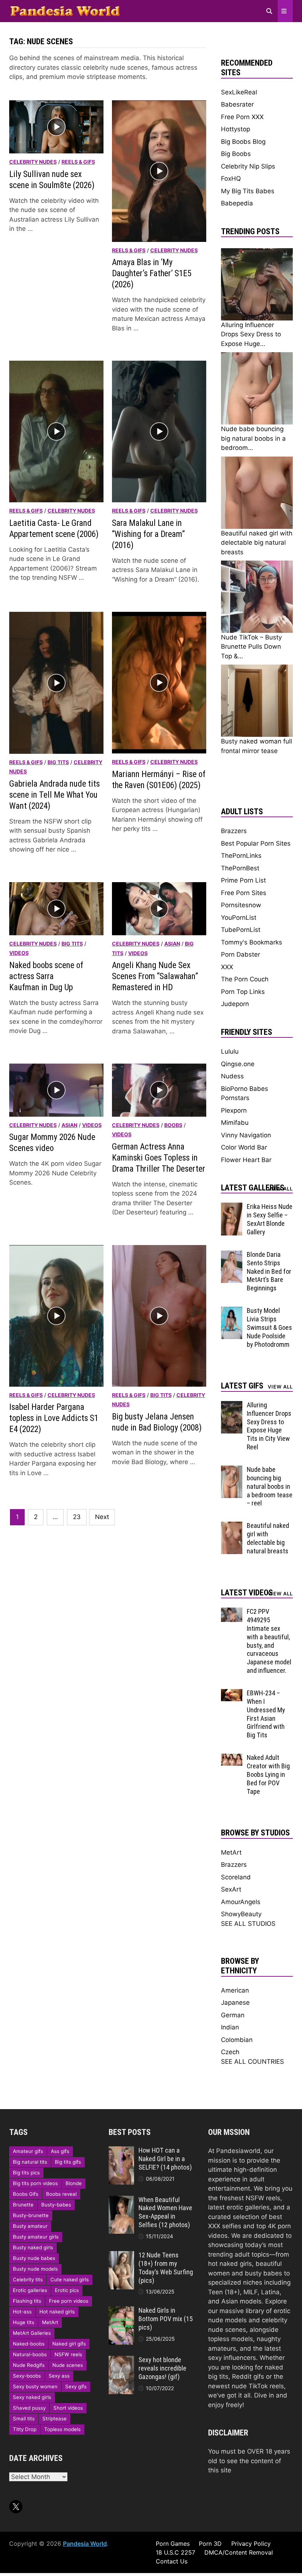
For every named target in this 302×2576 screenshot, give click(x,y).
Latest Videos (247, 1593)
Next (102, 1517)
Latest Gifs (242, 1386)
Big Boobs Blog (243, 142)
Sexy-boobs (27, 2376)
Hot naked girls (57, 2312)
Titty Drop (25, 2429)
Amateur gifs (28, 2151)
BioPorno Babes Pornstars (245, 1093)
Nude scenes (68, 2365)
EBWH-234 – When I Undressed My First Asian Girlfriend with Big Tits (266, 1714)
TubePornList (241, 930)
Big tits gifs (68, 2162)
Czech (230, 2052)
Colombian (237, 2040)
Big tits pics (26, 2173)
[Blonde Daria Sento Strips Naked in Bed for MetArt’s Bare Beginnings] (232, 1255)
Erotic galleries (30, 2290)
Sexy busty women (35, 2386)
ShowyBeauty (241, 1914)
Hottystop (236, 129)
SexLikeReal (239, 92)
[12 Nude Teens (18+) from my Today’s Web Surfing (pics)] (121, 2256)
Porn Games (173, 2544)
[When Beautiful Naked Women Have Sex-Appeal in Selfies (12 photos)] (121, 2200)
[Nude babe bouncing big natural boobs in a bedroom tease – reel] (232, 1470)
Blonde (74, 2183)
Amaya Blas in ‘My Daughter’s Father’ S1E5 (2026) (152, 273)
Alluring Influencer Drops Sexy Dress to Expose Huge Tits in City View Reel (269, 1426)
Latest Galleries (253, 1188)
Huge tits (24, 2322)
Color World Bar (244, 1147)
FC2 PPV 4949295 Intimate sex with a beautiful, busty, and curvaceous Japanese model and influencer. (269, 1641)
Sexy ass (59, 2376)
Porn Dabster (240, 954)
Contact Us (172, 2561)
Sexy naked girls (32, 2397)
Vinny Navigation (246, 1135)
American (235, 1990)
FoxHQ (231, 178)
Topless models (62, 2429)
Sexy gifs (76, 2386)
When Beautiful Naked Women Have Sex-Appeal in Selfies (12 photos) (165, 2212)
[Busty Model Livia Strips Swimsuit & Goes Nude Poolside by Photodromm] (232, 1311)
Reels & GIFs (78, 162)
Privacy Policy (251, 2544)
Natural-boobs (30, 2354)
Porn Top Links (243, 992)
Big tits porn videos (35, 2183)
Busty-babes (56, 2205)
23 (77, 1517)
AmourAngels (241, 1902)
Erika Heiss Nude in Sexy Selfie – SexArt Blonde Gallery (270, 1219)
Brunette (23, 2205)
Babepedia (237, 203)
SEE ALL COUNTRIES (252, 2062)
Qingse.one (238, 1064)
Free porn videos (69, 2301)
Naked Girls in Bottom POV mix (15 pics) (166, 2319)
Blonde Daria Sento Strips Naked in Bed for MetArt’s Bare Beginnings (269, 1271)
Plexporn (234, 1110)
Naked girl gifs (69, 2344)
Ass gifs (60, 2151)
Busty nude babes (34, 2258)
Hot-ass (22, 2312)
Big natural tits (30, 2162)
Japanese (235, 2003)
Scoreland (236, 1877)
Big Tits (58, 762)
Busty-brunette (31, 2215)
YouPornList (239, 918)
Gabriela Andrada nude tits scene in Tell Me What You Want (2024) (55, 795)
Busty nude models (35, 2269)
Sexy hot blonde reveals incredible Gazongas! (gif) (162, 2368)
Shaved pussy (29, 2408)
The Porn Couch (245, 979)
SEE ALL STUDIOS (248, 1924)
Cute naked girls (70, 2279)
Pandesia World (85, 2544)
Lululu (230, 1051)
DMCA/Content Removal (239, 2552)
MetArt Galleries (32, 2333)
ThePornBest (240, 868)
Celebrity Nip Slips (248, 166)
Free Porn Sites (244, 893)
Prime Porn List (243, 880)
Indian (230, 2027)
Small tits (24, 2419)
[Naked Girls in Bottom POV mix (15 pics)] (121, 2311)
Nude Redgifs (29, 2365)
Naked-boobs (29, 2344)
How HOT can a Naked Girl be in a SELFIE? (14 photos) (165, 2159)
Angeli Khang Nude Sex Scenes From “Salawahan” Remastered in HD (155, 976)
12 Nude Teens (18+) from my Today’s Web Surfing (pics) (166, 2268)
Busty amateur (30, 2226)
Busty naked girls (33, 2247)
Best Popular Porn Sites (256, 843)
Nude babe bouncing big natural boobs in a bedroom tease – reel (270, 1486)
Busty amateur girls (36, 2237)
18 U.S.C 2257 (175, 2552)
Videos (19, 953)
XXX (227, 967)
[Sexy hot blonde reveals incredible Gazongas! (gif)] (121, 2360)
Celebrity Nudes (33, 162)
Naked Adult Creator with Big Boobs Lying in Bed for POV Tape (268, 1774)
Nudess (232, 1076)
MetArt (231, 1852)
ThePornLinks (241, 856)
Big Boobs (236, 154)
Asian (172, 944)
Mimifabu (235, 1123)
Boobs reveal (61, 2194)
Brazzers (234, 831)
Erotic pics (67, 2290)
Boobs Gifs (26, 2194)
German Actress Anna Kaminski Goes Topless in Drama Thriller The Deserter (159, 1158)
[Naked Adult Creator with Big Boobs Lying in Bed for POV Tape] (232, 1758)
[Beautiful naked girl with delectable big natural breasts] (232, 1526)
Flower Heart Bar (246, 1160)
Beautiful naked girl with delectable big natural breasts (268, 1538)
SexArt (231, 1889)
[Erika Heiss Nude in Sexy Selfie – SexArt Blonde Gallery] (232, 1207)
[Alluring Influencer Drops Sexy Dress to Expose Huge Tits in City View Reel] (232, 1405)
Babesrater (237, 104)
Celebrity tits (28, 2279)
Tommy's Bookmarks (252, 942)
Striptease (55, 2419)
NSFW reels (68, 2354)
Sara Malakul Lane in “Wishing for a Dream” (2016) (148, 534)
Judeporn (235, 1004)
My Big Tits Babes (248, 191)
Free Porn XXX (242, 117)
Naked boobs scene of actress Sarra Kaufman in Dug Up (46, 976)
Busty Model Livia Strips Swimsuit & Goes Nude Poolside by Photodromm (269, 1327)
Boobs (173, 1125)
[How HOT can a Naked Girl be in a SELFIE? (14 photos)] (121, 2151)
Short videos (68, 2408)
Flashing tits (27, 2301)
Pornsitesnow (241, 905)
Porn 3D (210, 2544)
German (233, 2015)
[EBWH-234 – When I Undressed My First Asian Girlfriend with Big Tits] (232, 1693)
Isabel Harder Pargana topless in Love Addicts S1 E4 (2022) (54, 1418)
